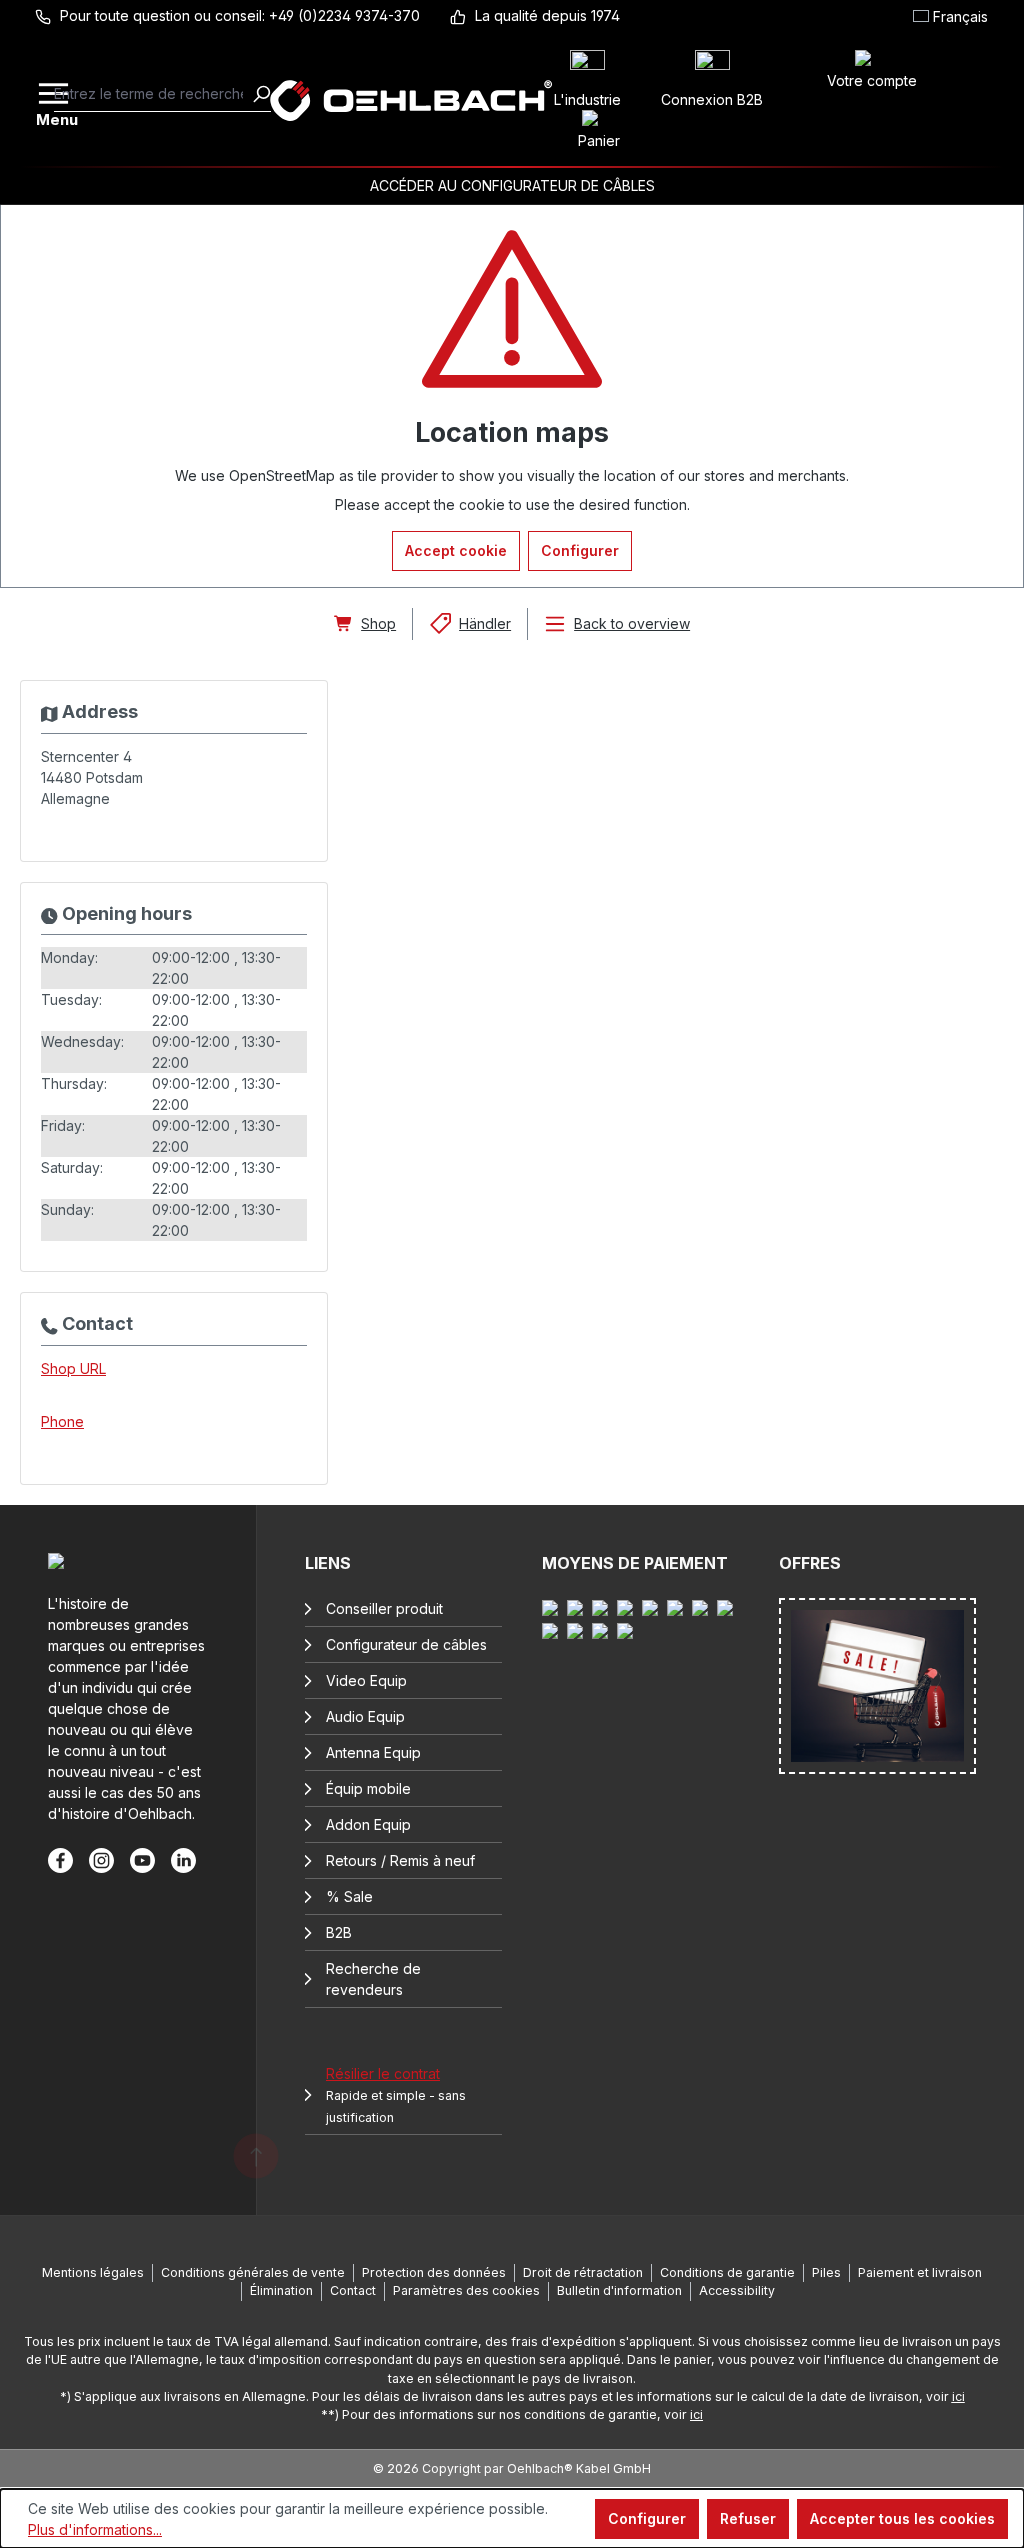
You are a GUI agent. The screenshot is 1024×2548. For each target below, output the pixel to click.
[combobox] (153, 94)
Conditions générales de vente (253, 2272)
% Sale (349, 1896)
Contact (353, 2290)
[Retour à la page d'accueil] (411, 100)
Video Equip (366, 1680)
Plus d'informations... (95, 2529)
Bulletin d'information (619, 2290)
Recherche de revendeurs (373, 1979)
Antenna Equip (373, 1752)
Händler (485, 623)
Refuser (748, 2518)
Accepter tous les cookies (902, 2518)
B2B (339, 1932)
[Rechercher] (261, 94)
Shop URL (73, 1368)
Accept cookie (456, 550)
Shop (378, 623)
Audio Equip (365, 1716)
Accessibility (737, 2290)
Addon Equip (368, 1824)
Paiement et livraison (920, 2272)
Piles (826, 2272)
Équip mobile (368, 1788)
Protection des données (434, 2272)
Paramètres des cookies (466, 2290)
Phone (62, 1421)
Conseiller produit (384, 1608)
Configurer (580, 550)
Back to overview (632, 623)
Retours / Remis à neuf (400, 1860)
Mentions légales (93, 2272)
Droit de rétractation (583, 2272)
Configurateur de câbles (406, 1644)
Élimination (281, 2290)
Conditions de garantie (727, 2272)
